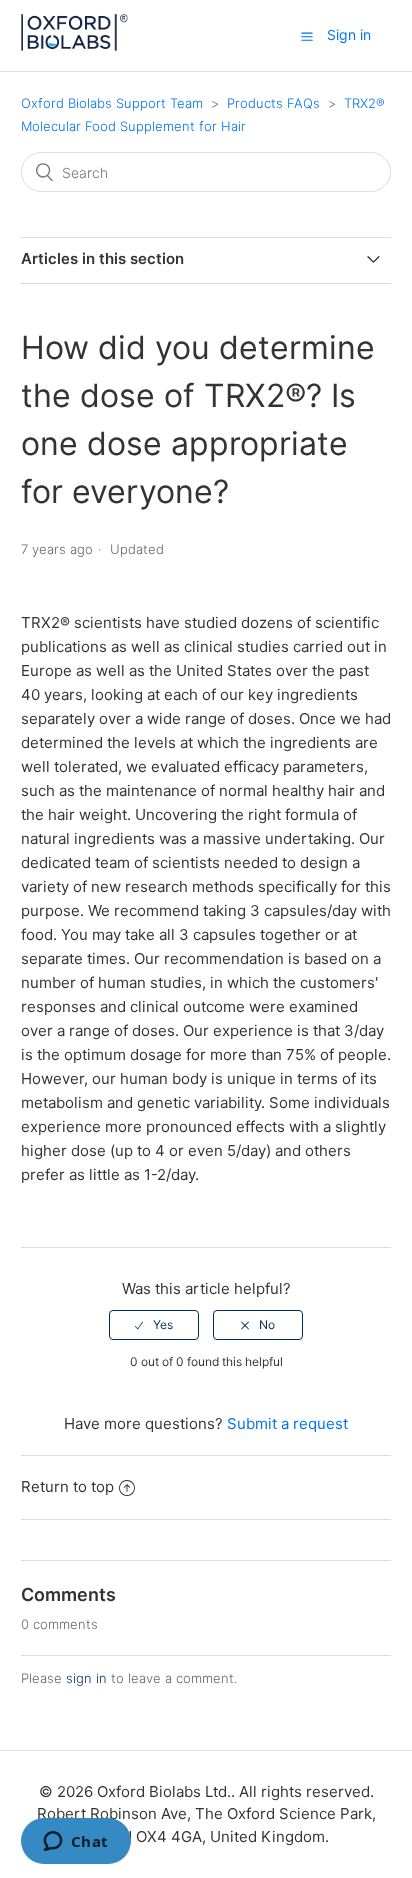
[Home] (75, 45)
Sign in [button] (349, 34)
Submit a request (287, 1423)
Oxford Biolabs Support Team (112, 103)
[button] (307, 36)
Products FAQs (275, 103)
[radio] (154, 1325)
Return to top (67, 1486)
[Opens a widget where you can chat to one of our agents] (75, 1843)
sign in (86, 1678)
